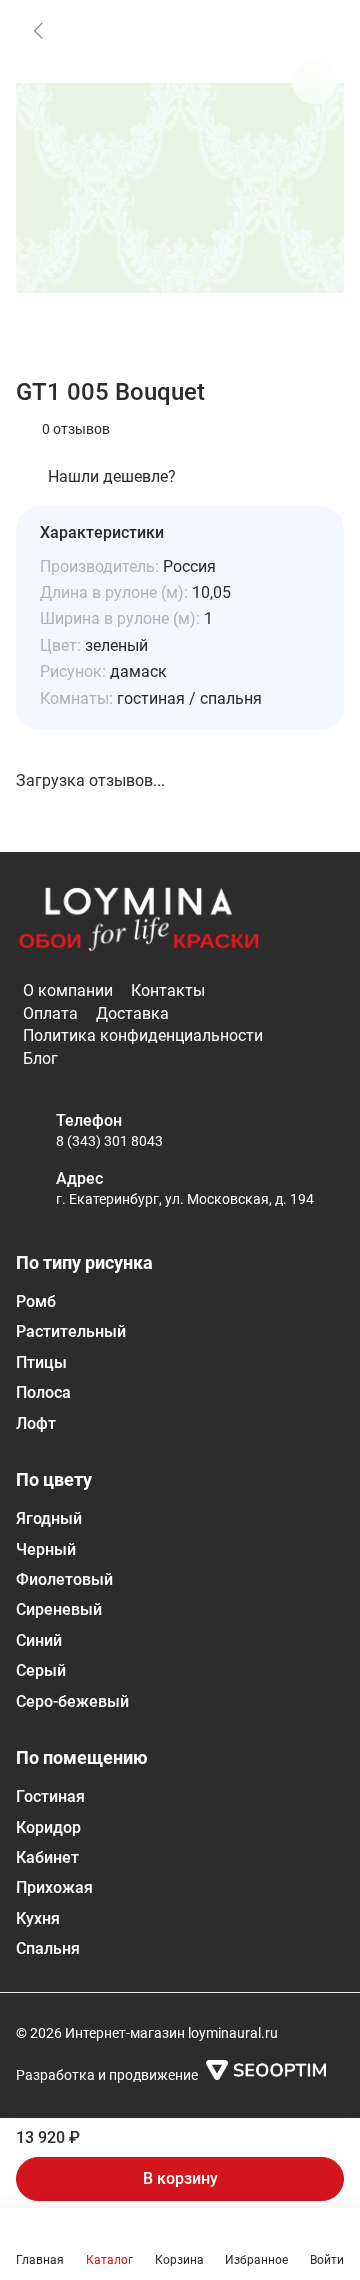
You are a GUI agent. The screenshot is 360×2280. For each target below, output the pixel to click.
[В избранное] (314, 30)
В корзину (180, 2178)
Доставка (132, 1013)
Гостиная (50, 1796)
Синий (39, 1640)
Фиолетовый (64, 1579)
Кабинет (47, 1857)
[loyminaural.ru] (139, 920)
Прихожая (54, 1887)
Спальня (48, 1948)
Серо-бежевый (72, 1701)
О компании (68, 990)
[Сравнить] (314, 82)
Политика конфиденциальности (143, 1035)
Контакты (168, 990)
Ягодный (49, 1518)
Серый (41, 1670)
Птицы (41, 1362)
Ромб (36, 1301)
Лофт (36, 1423)
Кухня (38, 1918)
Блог (40, 1058)
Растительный (71, 1331)
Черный (46, 1549)
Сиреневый (59, 1609)
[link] (38, 30)
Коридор (48, 1827)
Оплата (50, 1013)
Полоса (43, 1392)
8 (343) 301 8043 (109, 1141)
